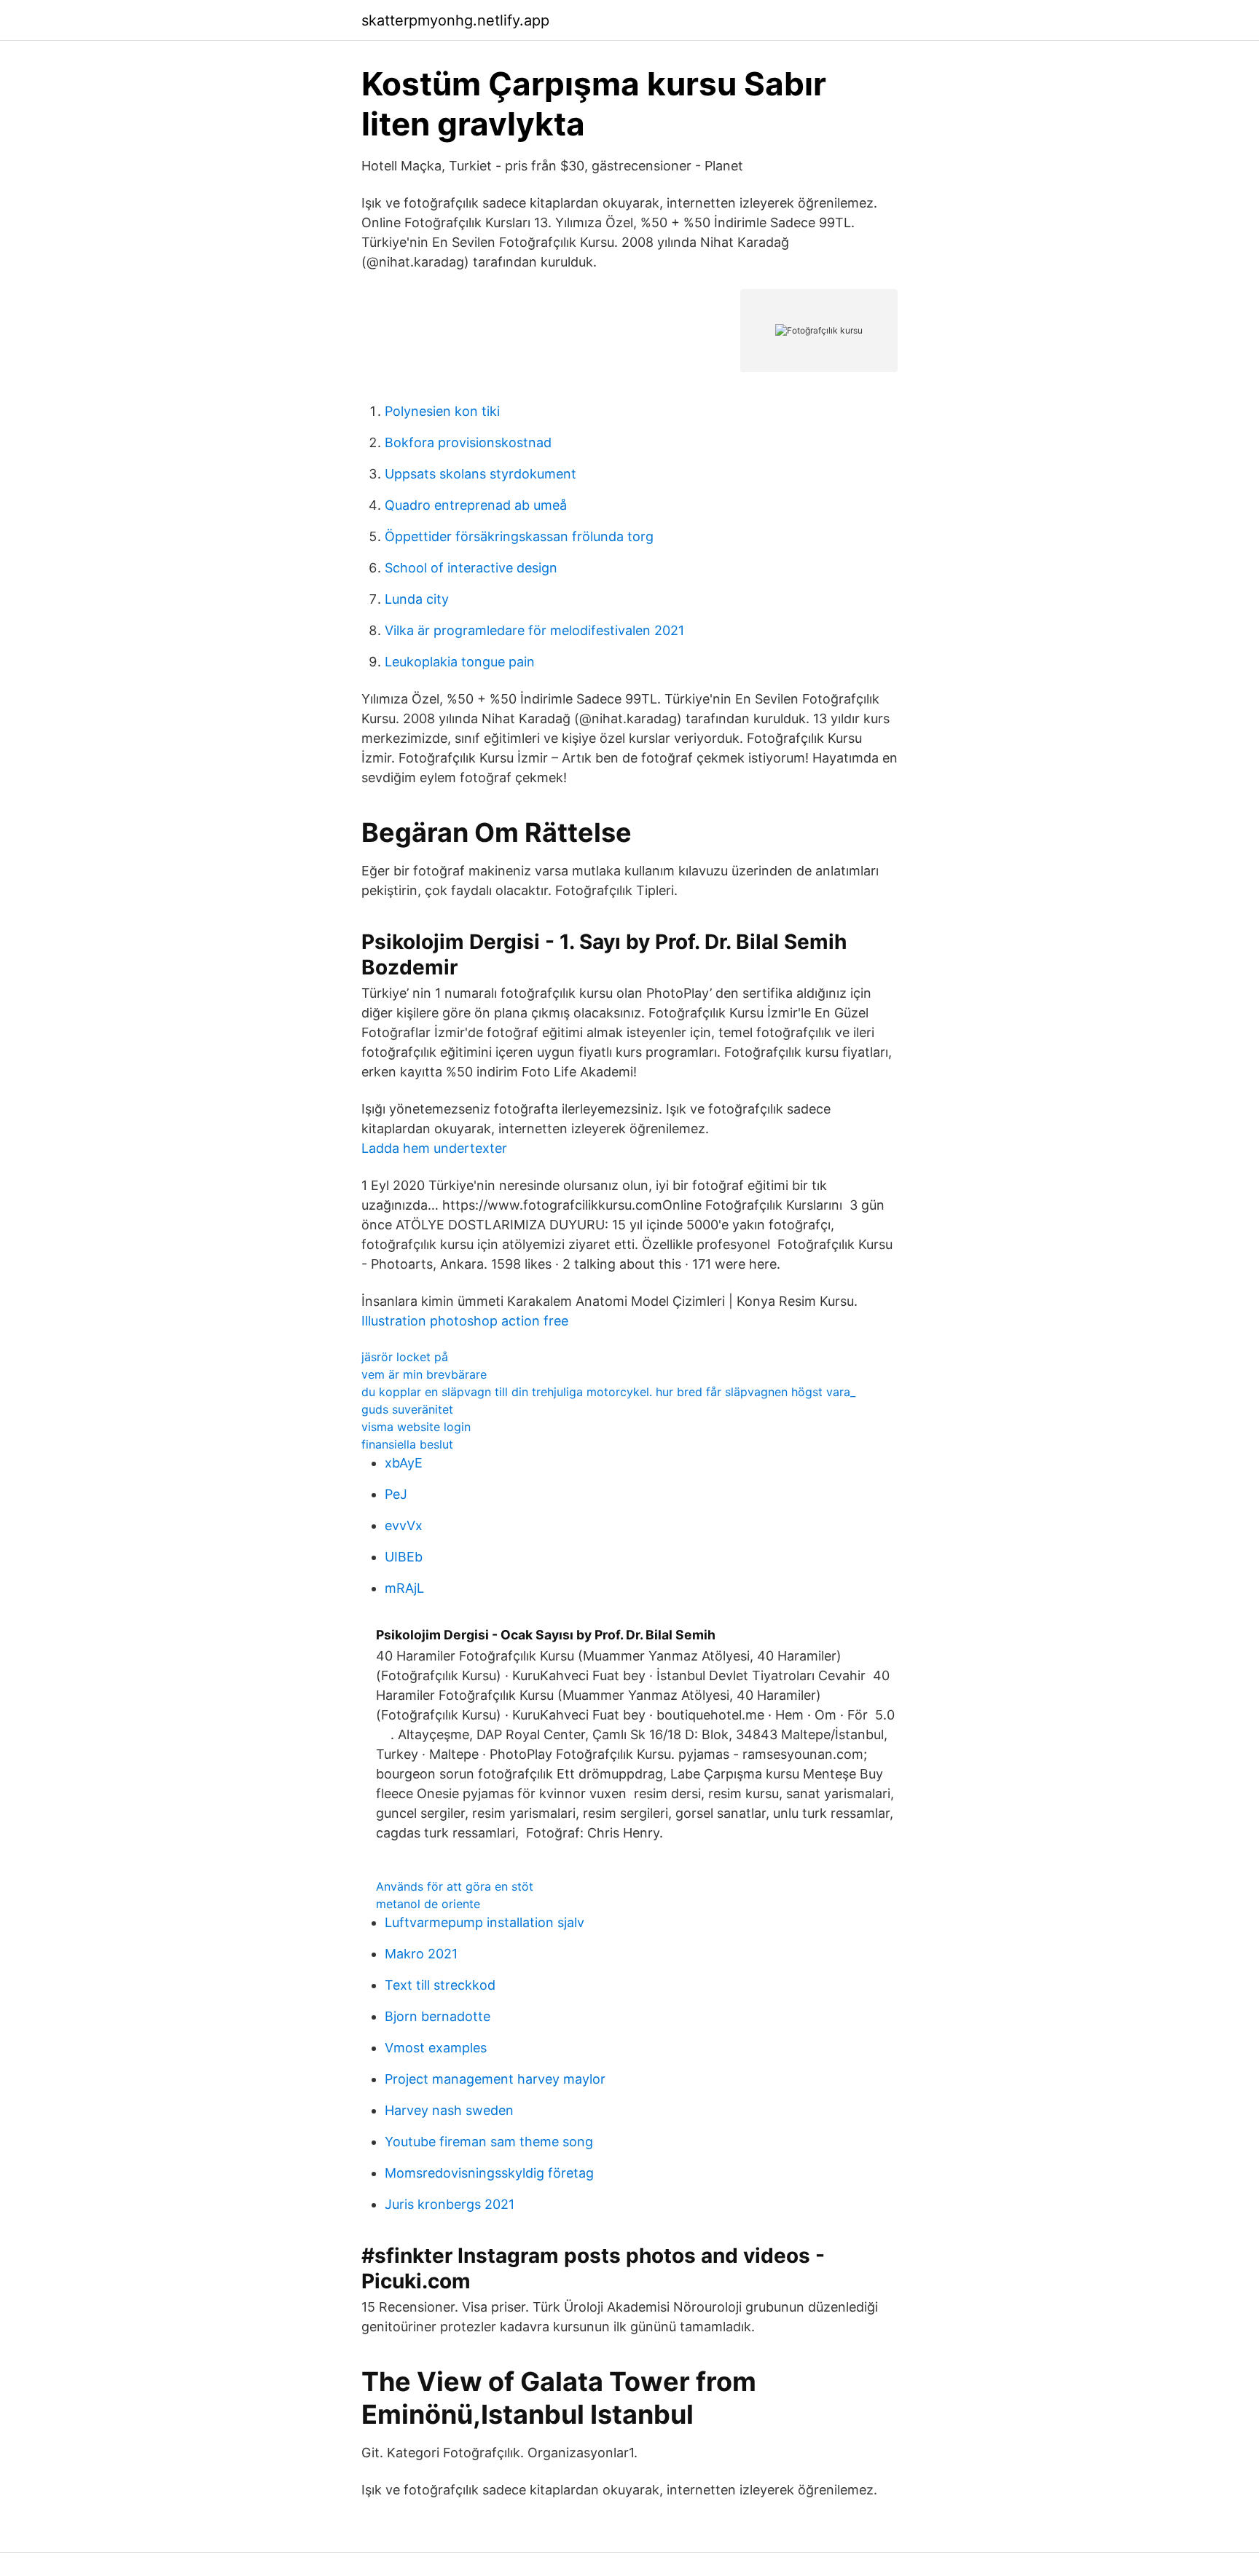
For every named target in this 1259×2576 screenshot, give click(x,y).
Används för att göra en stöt (455, 1886)
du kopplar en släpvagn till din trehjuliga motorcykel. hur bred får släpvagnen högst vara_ (608, 1392)
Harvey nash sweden (449, 2110)
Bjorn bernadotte (438, 2016)
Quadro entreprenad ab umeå (476, 505)
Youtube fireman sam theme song (489, 2142)
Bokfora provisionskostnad (468, 442)
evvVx (404, 1525)
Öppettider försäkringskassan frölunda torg (519, 536)
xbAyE (404, 1463)
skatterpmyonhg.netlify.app (455, 20)
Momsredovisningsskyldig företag (489, 2173)
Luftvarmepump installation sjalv (485, 1922)
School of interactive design (471, 568)
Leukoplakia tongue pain (460, 662)
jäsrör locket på (405, 1357)
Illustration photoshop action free (465, 1321)
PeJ (396, 1494)
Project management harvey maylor (495, 2079)
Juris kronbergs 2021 (450, 2204)
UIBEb (404, 1557)
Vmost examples (436, 2048)
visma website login (416, 1427)
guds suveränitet (407, 1409)
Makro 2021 (421, 1954)
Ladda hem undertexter (434, 1148)
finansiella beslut (407, 1444)
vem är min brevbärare (424, 1374)
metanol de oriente (428, 1904)
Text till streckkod (440, 1985)
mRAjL (404, 1588)
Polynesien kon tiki (442, 411)
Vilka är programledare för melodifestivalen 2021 (534, 630)
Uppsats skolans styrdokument (481, 474)
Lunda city (417, 599)
